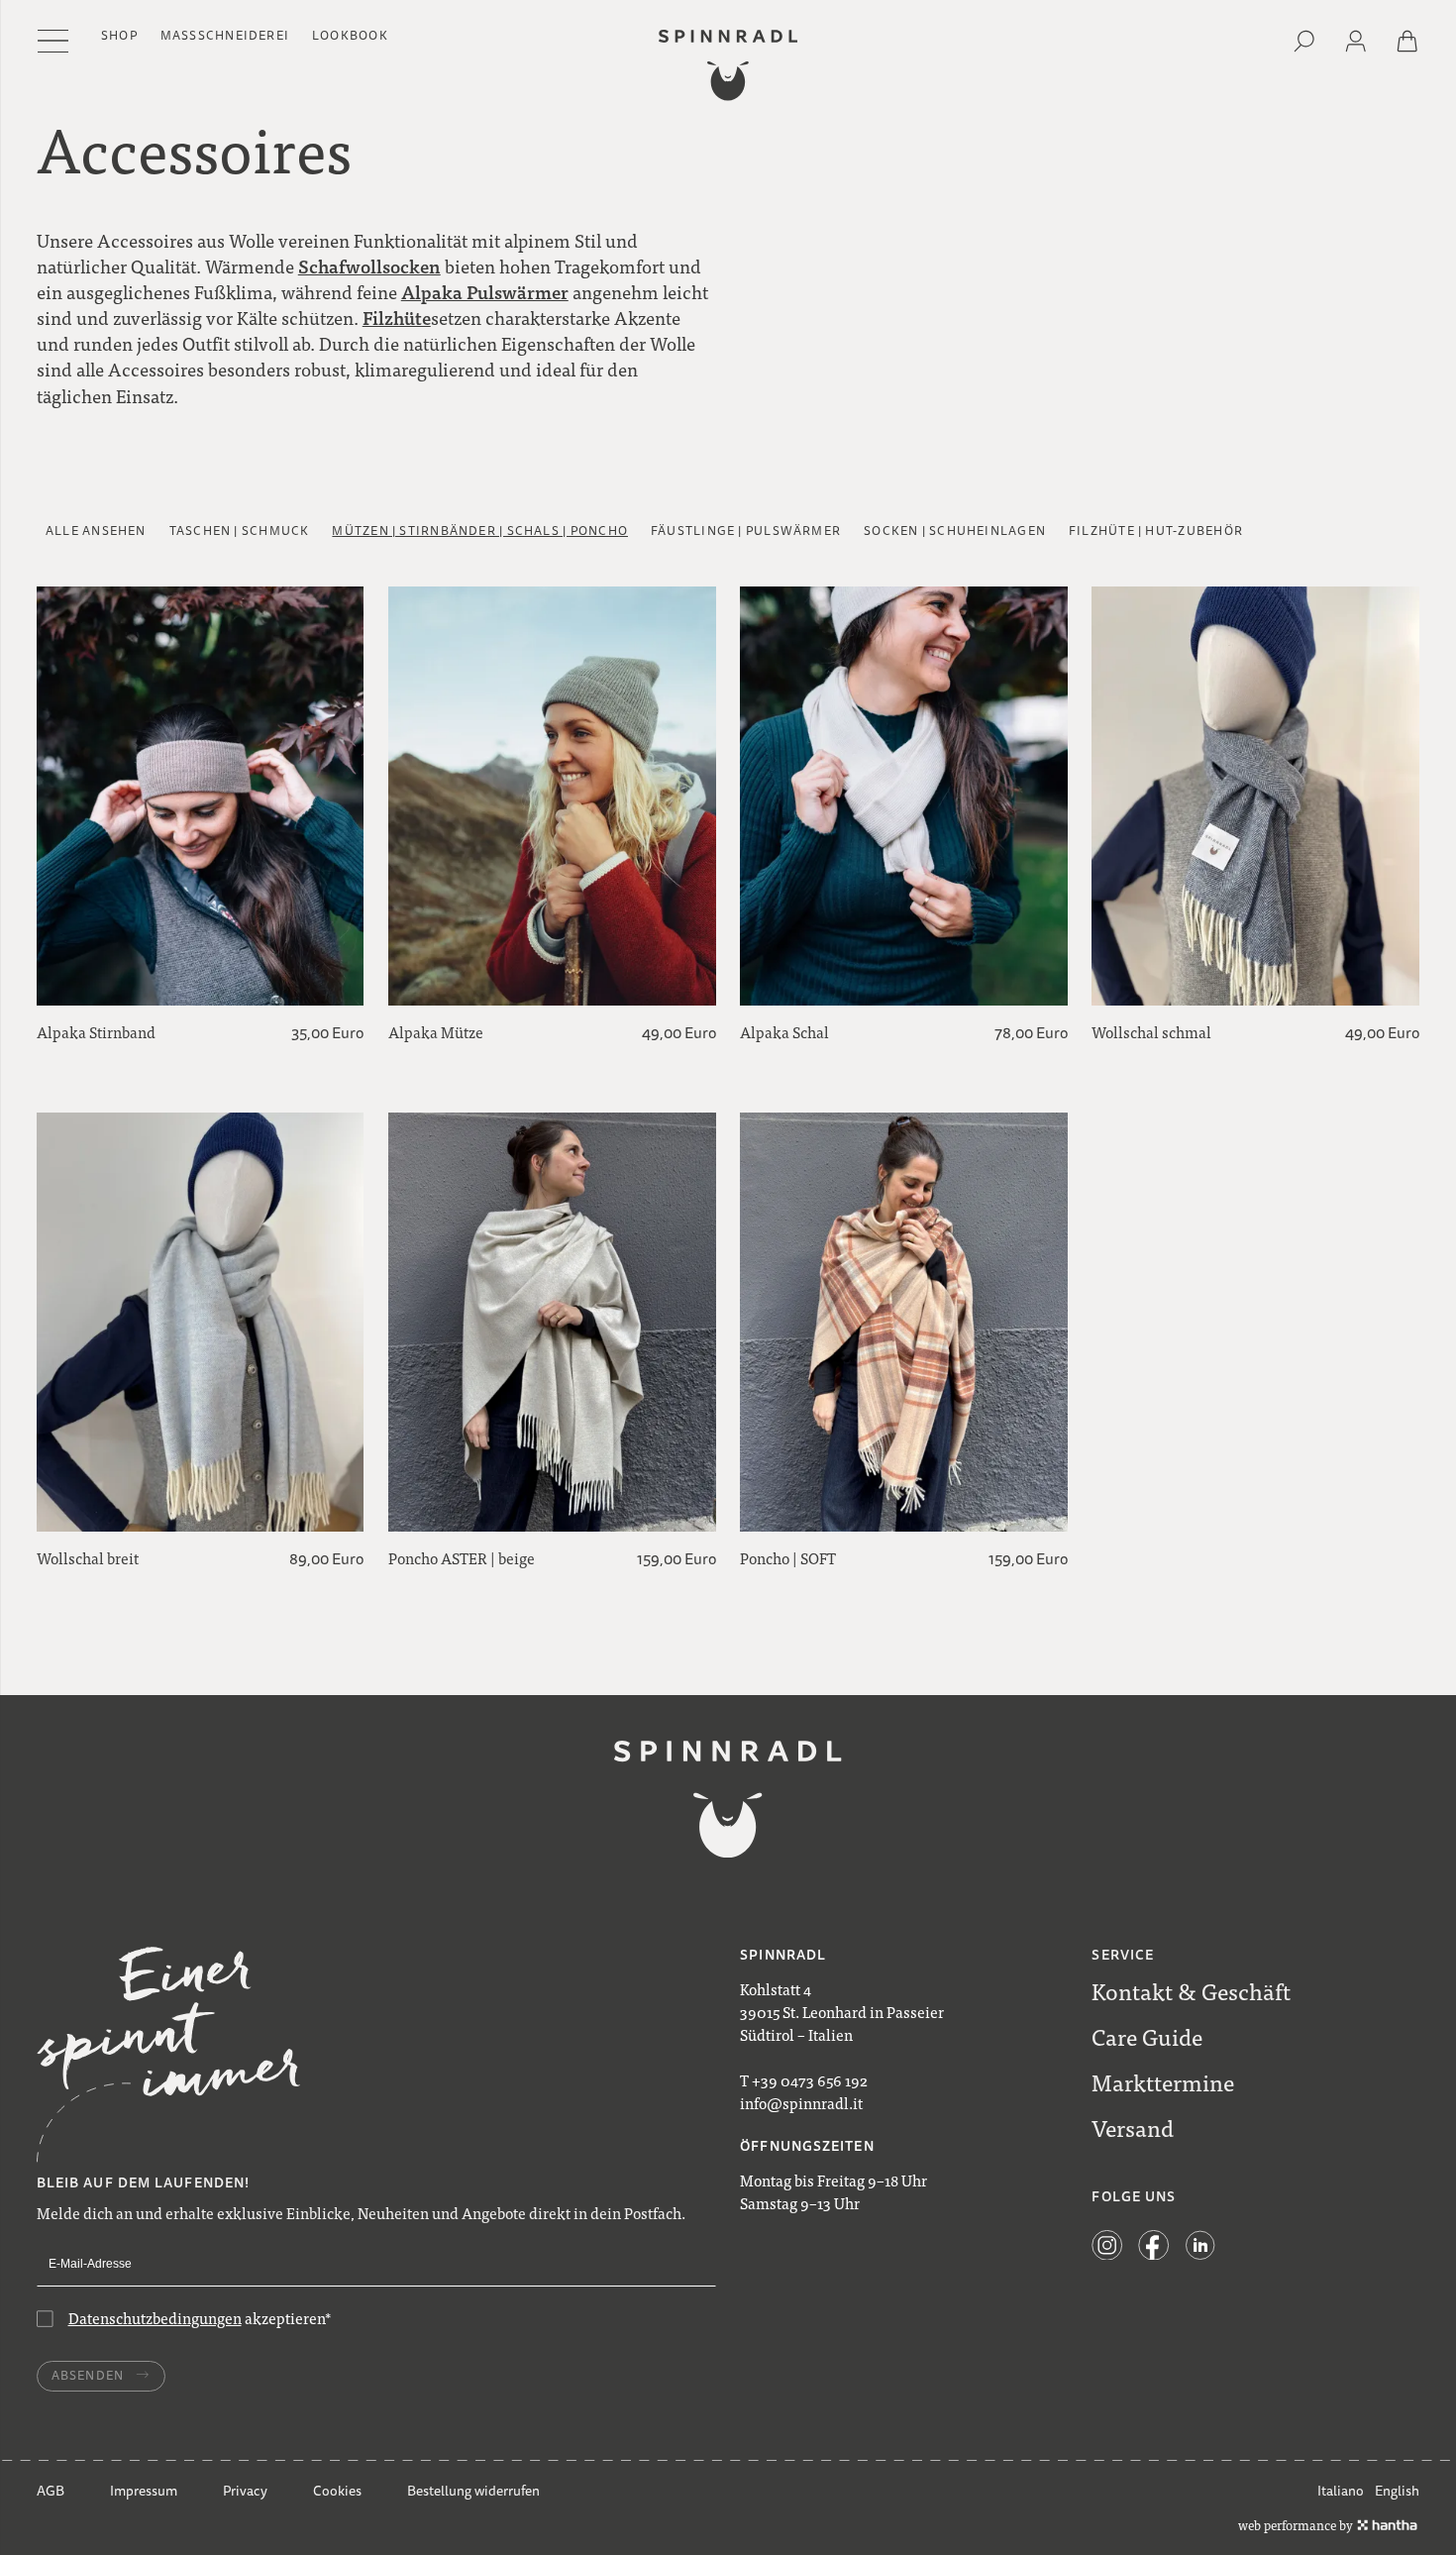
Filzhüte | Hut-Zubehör (1156, 532)
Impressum (144, 2491)
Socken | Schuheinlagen (955, 532)
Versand (1133, 2128)
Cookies (337, 2491)
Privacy (245, 2491)
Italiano (1341, 2491)
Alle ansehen (96, 532)
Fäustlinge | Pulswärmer (746, 532)
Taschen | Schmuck (240, 532)
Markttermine (1163, 2082)
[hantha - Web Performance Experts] (1387, 2525)
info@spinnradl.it (801, 2103)
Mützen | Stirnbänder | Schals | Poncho (480, 532)
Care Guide (1147, 2037)
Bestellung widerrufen (473, 2491)
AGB (51, 2491)
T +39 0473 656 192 (804, 2080)
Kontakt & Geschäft (1191, 1991)
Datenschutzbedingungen (155, 2318)
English (1397, 2491)
